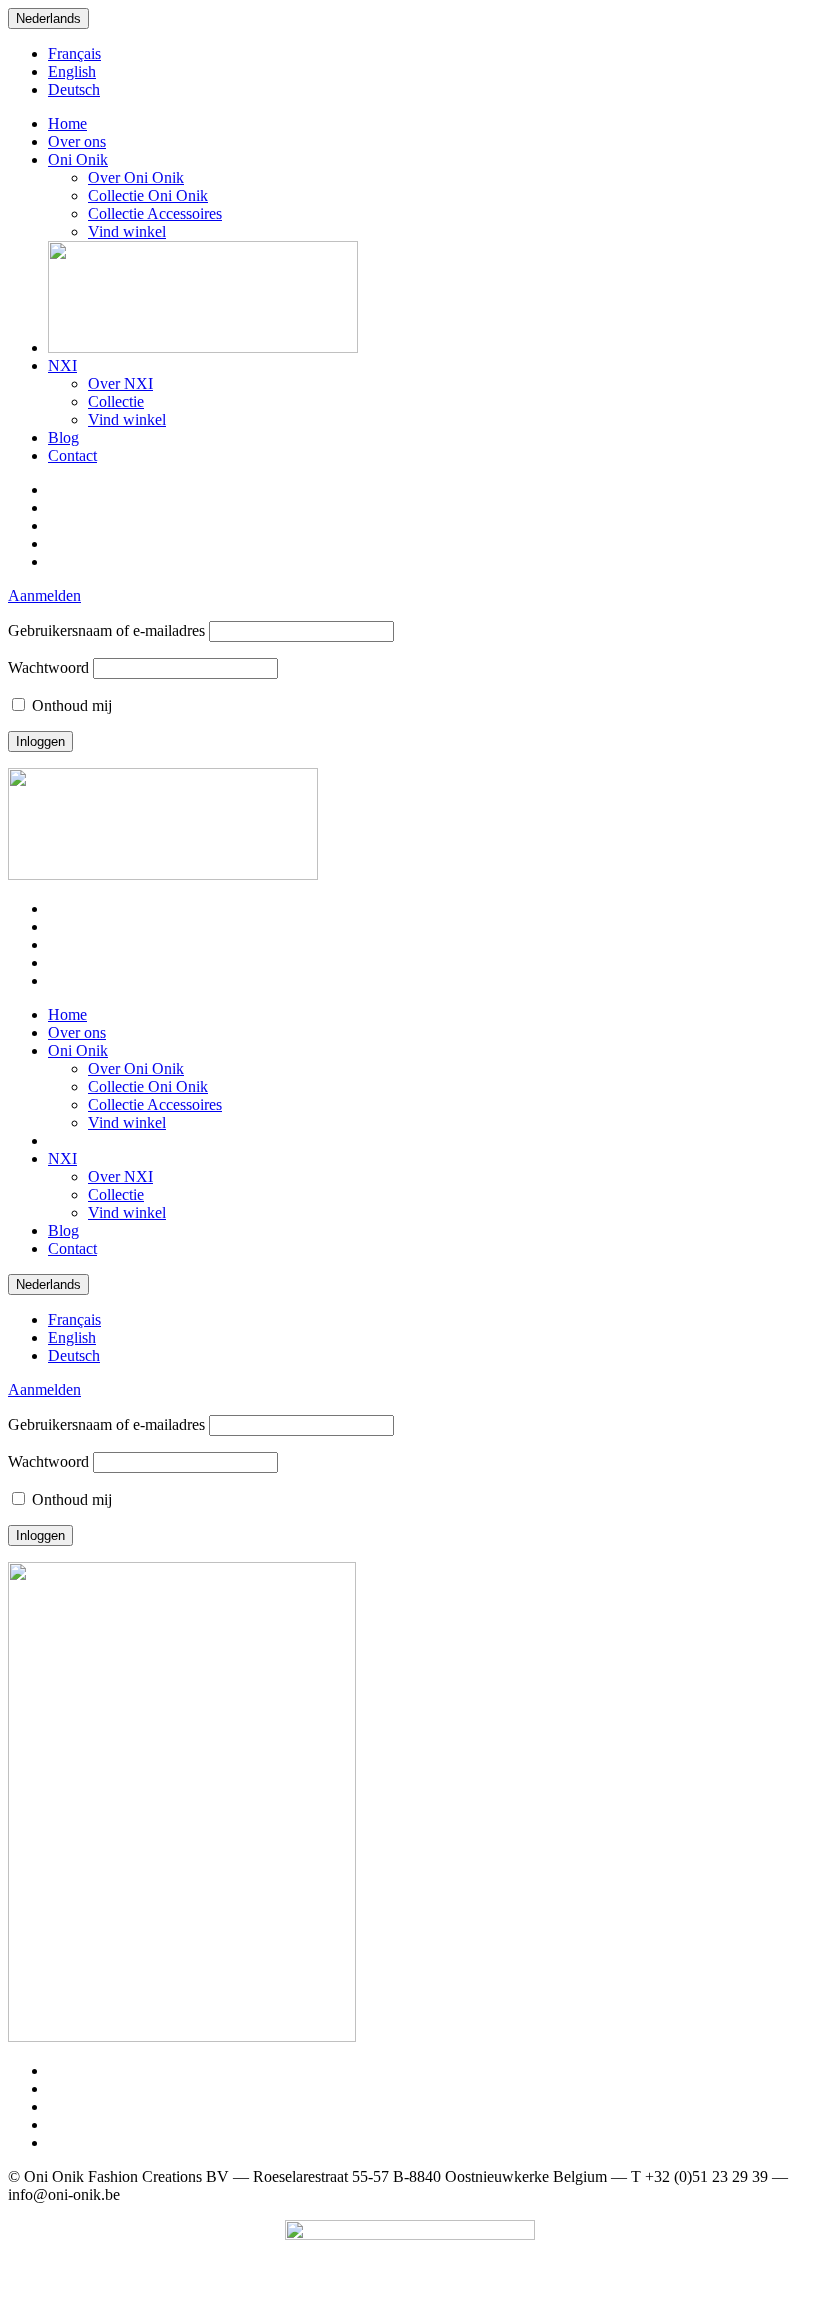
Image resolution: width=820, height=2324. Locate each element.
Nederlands (48, 18)
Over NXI (120, 383)
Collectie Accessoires (155, 213)
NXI (62, 365)
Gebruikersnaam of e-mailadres (106, 630)
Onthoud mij (70, 705)
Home (67, 123)
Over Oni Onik (136, 177)
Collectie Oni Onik (148, 195)
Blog (63, 437)
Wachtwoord (48, 667)
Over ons (77, 141)
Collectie (116, 401)
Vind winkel (127, 231)
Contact (72, 455)
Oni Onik (78, 159)
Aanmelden (44, 595)
